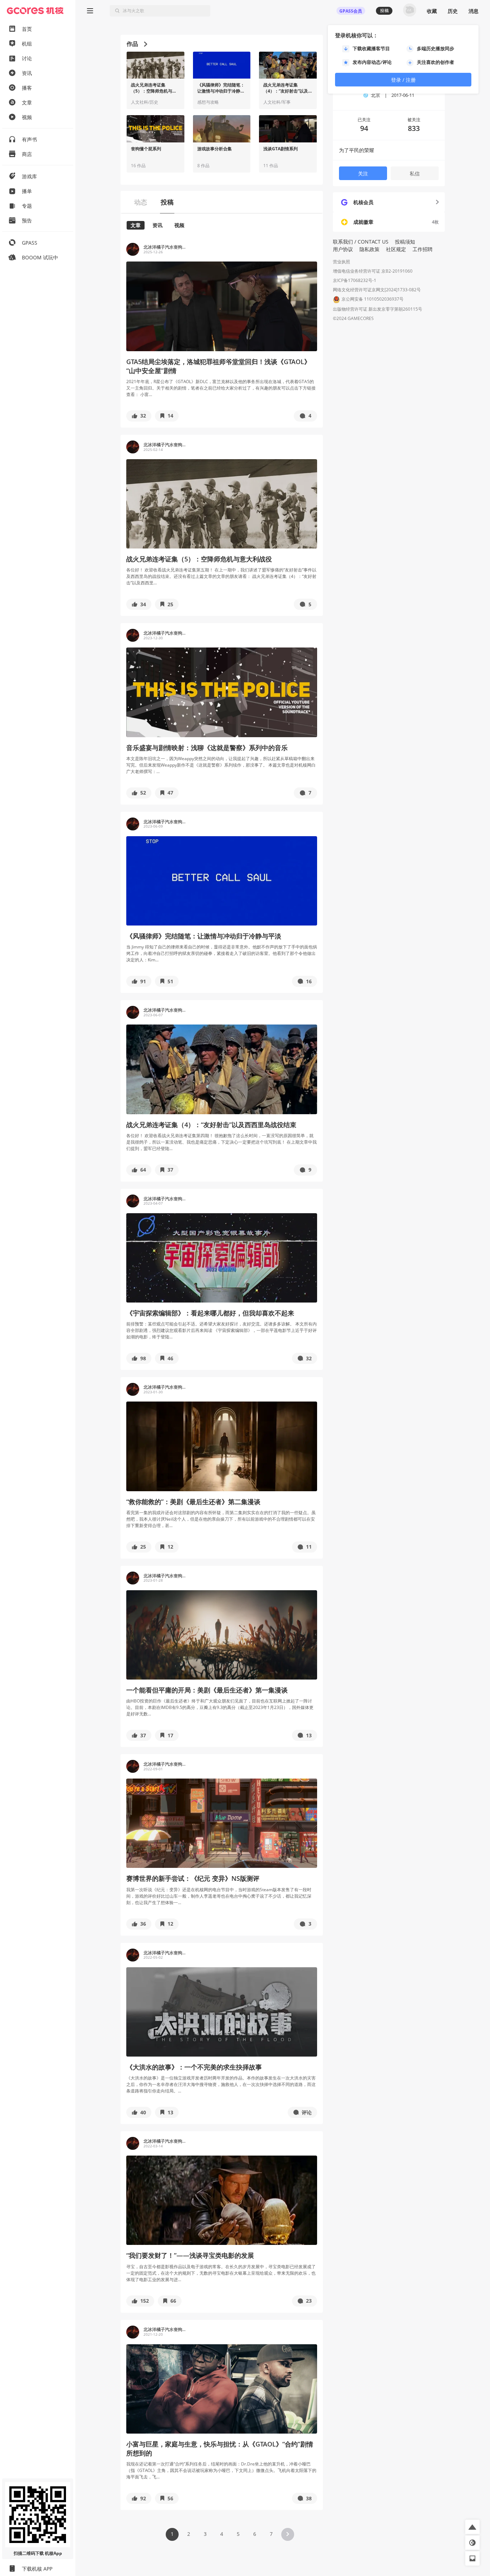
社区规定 (396, 249)
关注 (363, 173)
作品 (132, 44)
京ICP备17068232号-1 (355, 280)
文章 (136, 225)
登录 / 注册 (403, 80)
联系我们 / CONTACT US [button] (361, 242)
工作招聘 (423, 249)
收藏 (432, 11)
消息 (473, 11)
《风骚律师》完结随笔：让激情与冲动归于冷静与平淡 (221, 88)
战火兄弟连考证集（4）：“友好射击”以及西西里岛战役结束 (286, 88)
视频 (179, 225)
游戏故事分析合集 (215, 149)
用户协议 (343, 249)
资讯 (157, 225)
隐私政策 (369, 249)
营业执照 (341, 262)
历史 (453, 11)
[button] (139, 416)
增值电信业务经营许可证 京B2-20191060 (373, 271)
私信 (415, 173)
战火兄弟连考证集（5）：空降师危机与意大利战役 (154, 88)
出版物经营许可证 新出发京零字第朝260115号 (378, 309)
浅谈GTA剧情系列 (281, 149)
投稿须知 (405, 242)
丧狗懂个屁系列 (146, 149)
